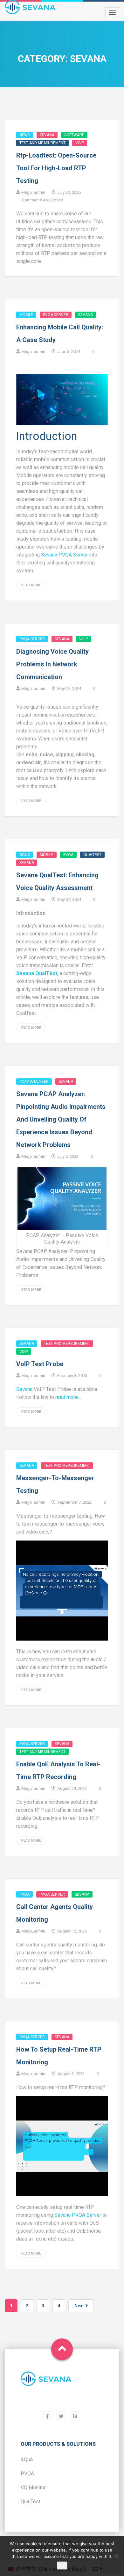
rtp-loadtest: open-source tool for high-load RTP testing (56, 168)
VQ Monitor (33, 2488)
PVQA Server (56, 315)
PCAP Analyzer (34, 1082)
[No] (116, 2556)
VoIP (80, 143)
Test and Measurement (42, 143)
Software (74, 135)
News (25, 135)
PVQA (68, 855)
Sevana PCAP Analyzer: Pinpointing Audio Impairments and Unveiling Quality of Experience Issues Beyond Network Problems (61, 1119)
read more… (68, 1397)
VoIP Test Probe (40, 1364)
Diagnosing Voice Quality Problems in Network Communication (52, 664)
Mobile (26, 315)
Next (79, 2306)
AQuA (25, 855)
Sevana (47, 135)
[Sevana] (46, 2383)
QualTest (92, 855)
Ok (62, 2566)
